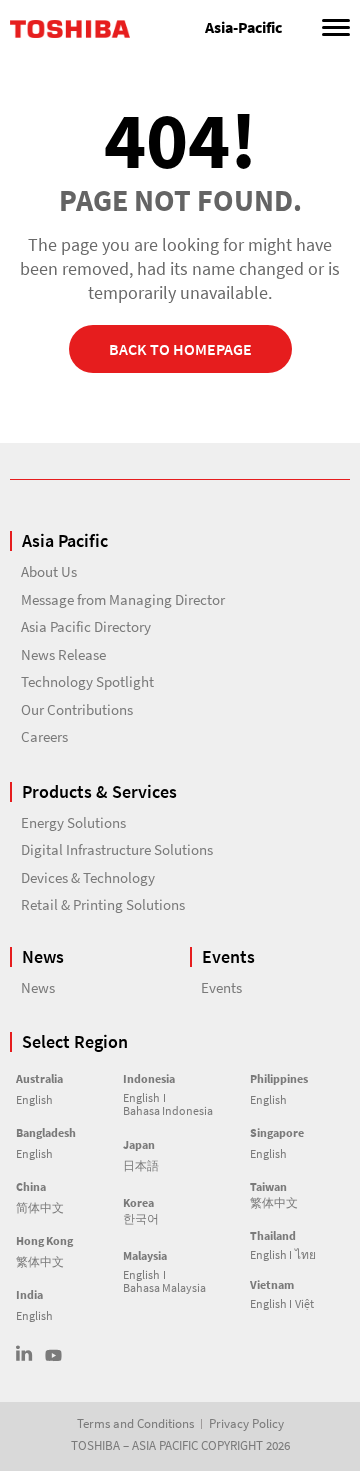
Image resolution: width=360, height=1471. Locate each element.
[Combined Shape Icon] (24, 1353)
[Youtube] (53, 1355)
